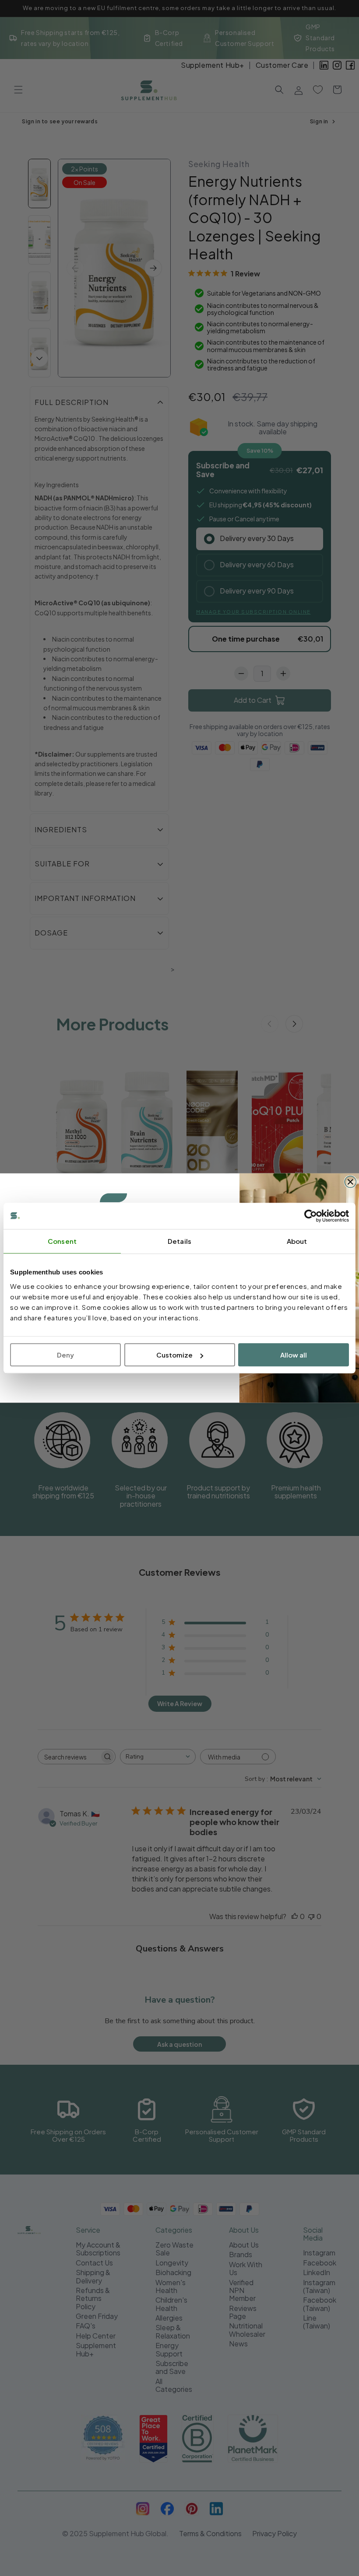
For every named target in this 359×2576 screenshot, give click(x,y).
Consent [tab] (62, 1241)
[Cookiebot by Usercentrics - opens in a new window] (311, 1216)
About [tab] (297, 1241)
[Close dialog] (350, 1182)
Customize (174, 1355)
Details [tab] (179, 1241)
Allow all (294, 1355)
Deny (65, 1355)
